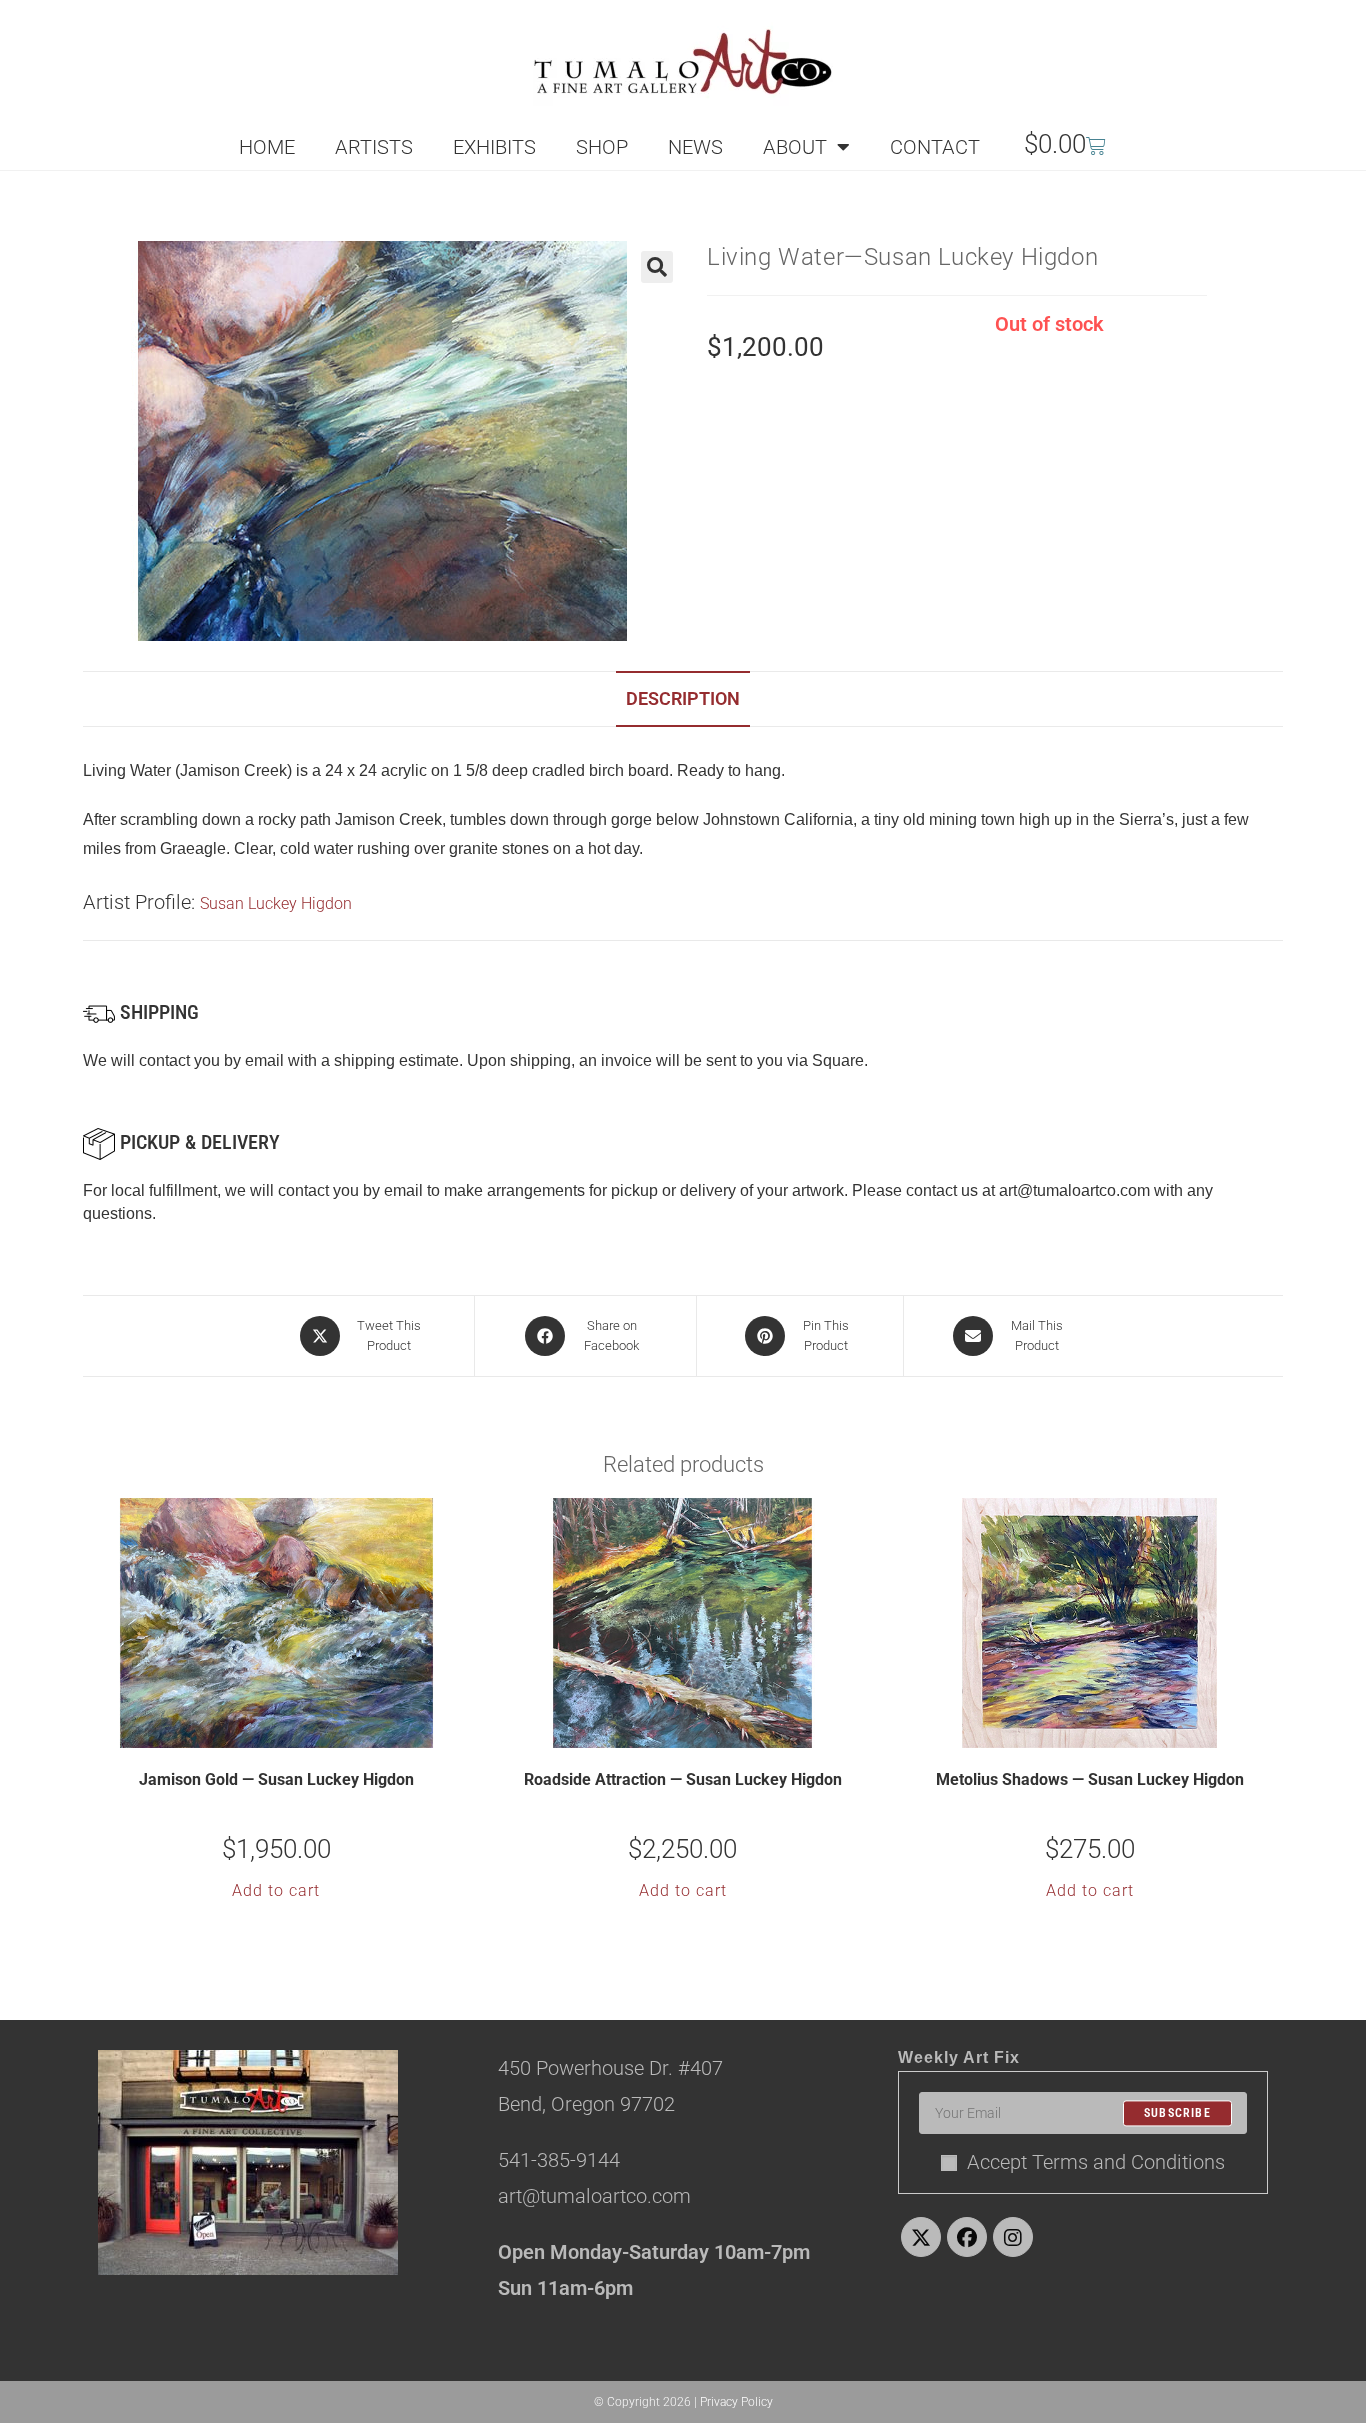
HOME (267, 147)
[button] (657, 267)
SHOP (602, 147)
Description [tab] (683, 698)
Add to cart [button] (276, 1890)
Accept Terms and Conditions (1096, 2162)
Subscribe (1177, 2113)
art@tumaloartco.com (1074, 1190)
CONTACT (935, 147)
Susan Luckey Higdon (276, 903)
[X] (921, 2237)
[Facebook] (967, 2237)
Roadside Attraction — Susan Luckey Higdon (683, 1779)
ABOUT (795, 147)
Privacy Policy (736, 2402)
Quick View (289, 1731)
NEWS (695, 147)
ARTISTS (374, 147)
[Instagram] (1013, 2237)
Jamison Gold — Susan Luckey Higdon (276, 1779)
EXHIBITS (494, 147)
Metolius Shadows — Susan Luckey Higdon (1090, 1779)
